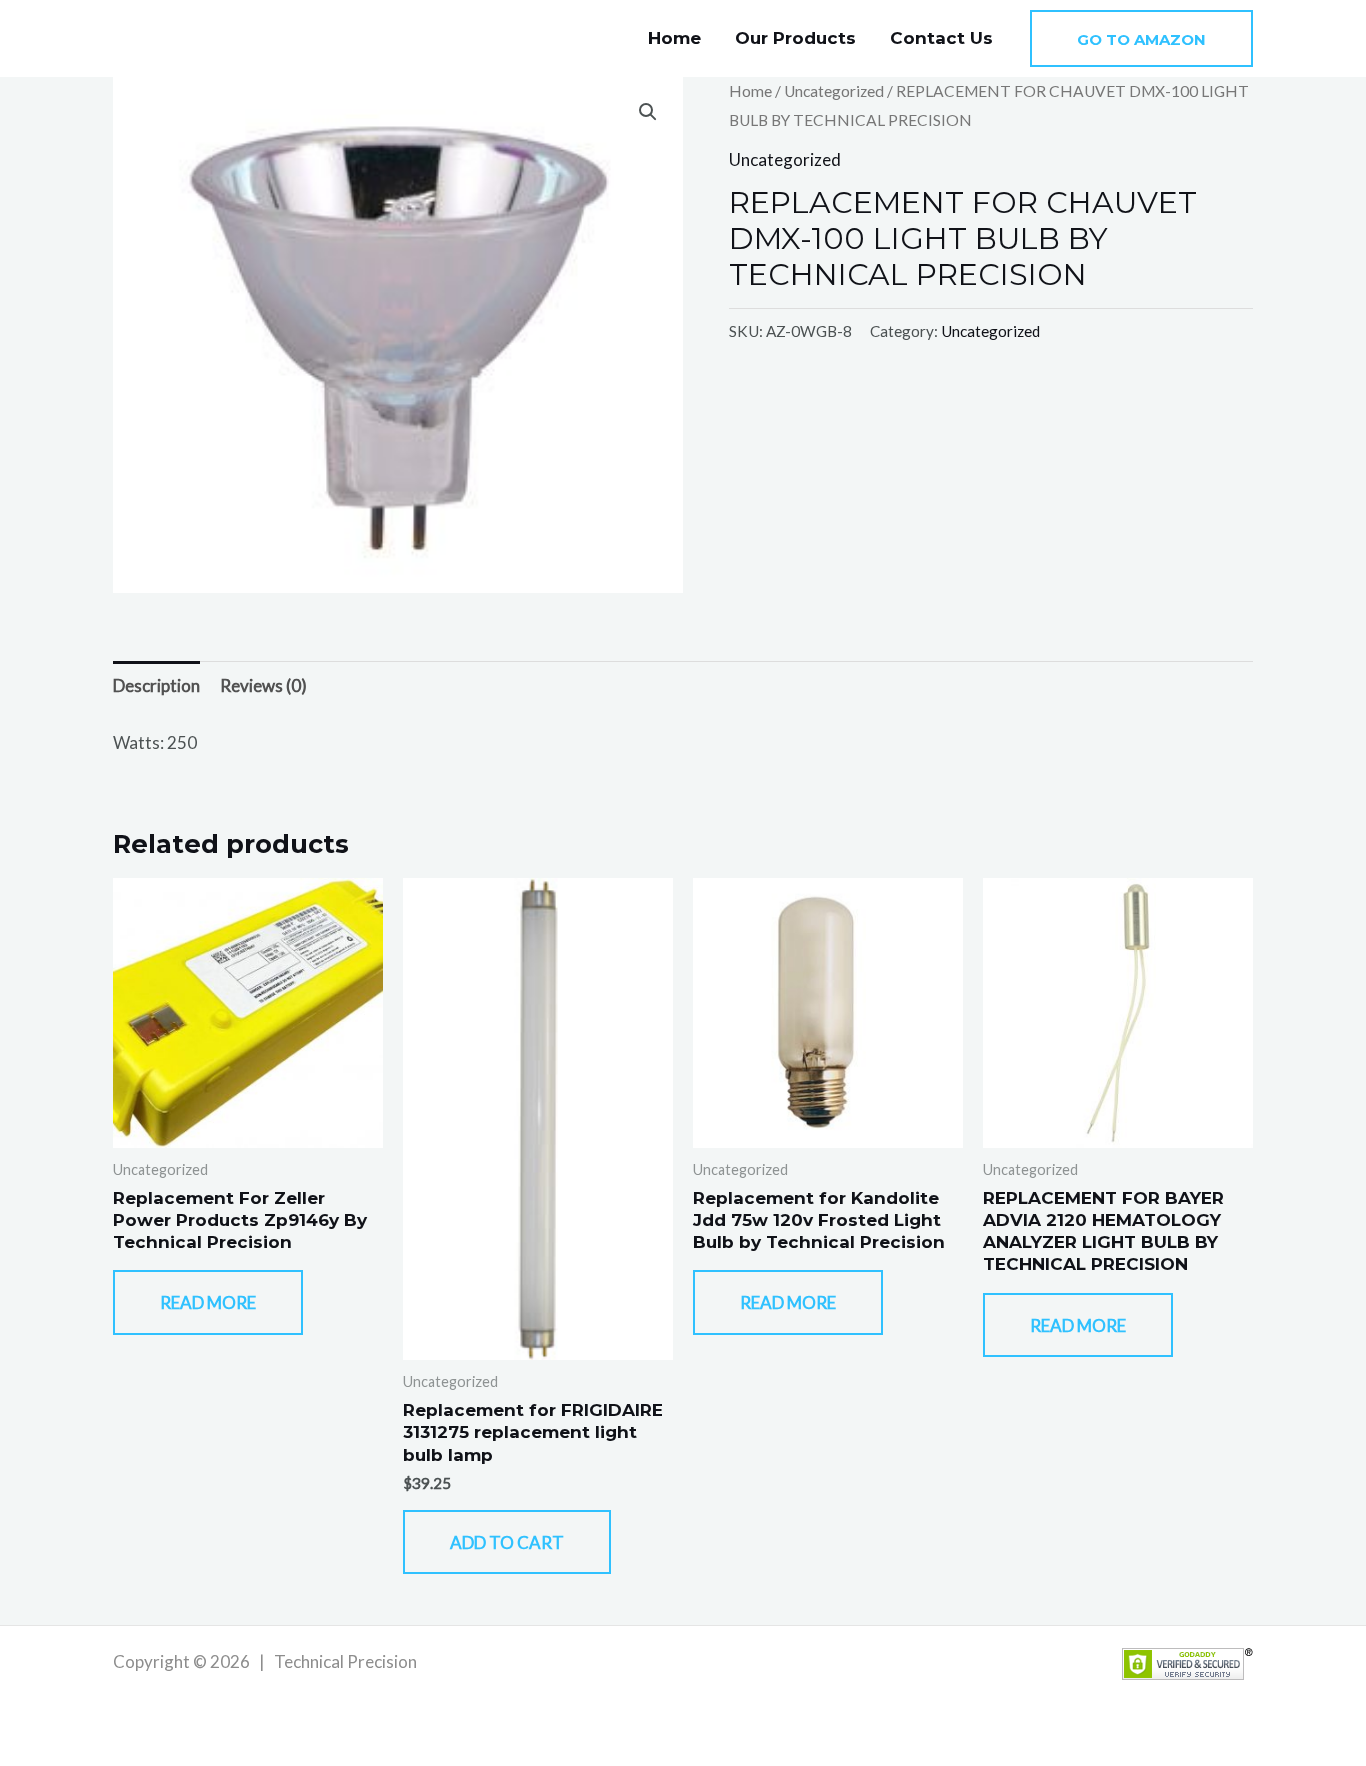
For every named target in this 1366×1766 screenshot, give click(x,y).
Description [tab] (156, 685)
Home (674, 38)
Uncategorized (834, 91)
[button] (1141, 38)
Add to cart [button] (507, 1542)
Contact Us (941, 38)
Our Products (795, 38)
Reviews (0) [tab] (263, 685)
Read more (208, 1302)
